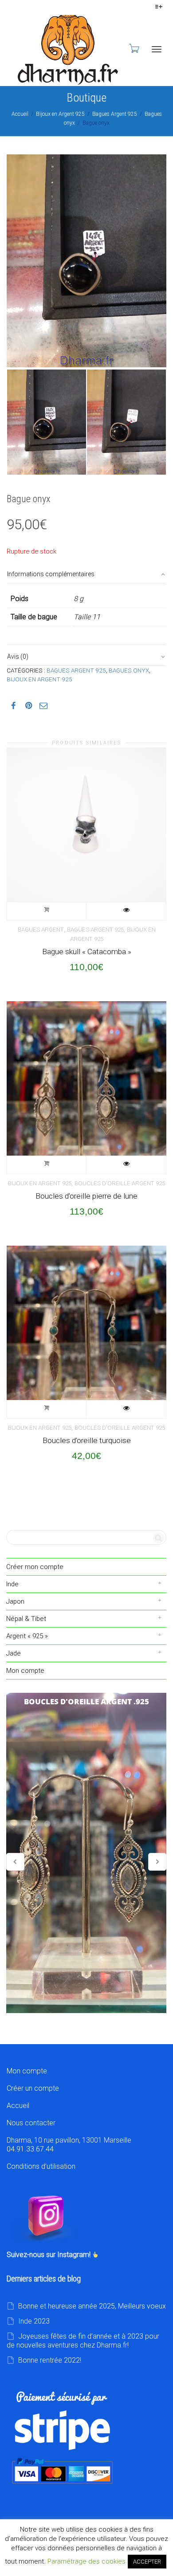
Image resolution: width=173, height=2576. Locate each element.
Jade (14, 1653)
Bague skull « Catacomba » (87, 952)
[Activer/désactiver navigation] (157, 49)
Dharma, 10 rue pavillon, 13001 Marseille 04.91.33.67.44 (69, 2145)
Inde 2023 (34, 2321)
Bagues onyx (129, 670)
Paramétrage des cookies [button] (86, 2561)
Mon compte (25, 1671)
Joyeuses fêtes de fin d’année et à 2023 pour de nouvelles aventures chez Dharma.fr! (83, 2341)
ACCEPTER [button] (147, 2562)
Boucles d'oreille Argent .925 (86, 1853)
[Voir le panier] (134, 48)
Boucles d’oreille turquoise (87, 1440)
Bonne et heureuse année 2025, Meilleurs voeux (92, 2306)
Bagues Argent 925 (115, 114)
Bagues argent (41, 930)
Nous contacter (31, 2123)
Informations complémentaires (51, 574)
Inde (12, 1584)
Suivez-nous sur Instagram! (49, 2255)
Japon (15, 1601)
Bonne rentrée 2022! (50, 2360)
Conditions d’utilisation (41, 2166)
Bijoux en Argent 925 (60, 114)
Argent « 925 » (27, 1636)
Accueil (20, 114)
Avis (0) (18, 657)
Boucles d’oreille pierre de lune (86, 1196)
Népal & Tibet (26, 1619)
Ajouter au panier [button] (47, 911)
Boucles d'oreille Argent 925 (120, 1183)
